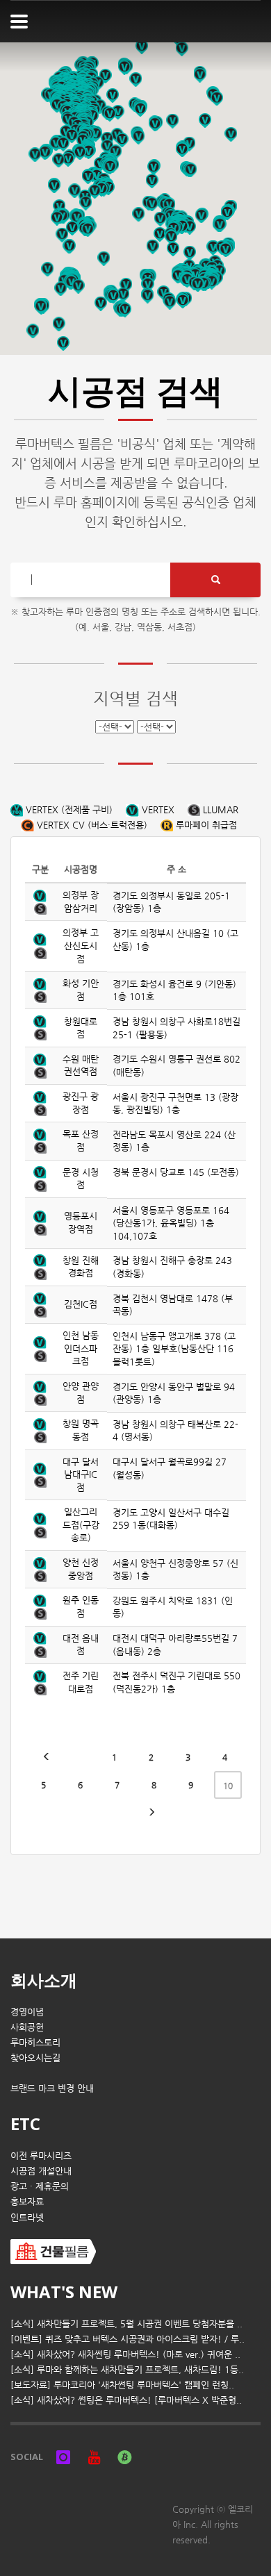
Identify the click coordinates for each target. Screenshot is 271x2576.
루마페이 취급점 (205, 825)
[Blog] (124, 2457)
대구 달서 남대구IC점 (81, 1474)
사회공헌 (27, 2027)
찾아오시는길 (35, 2058)
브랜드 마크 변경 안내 (52, 2088)
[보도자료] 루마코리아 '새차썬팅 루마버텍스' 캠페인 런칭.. (122, 2385)
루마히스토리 (35, 2042)
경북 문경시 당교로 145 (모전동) (176, 1172)
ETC (25, 2124)
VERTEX (157, 809)
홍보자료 (27, 2201)
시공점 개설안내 (41, 2171)
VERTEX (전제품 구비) (68, 809)
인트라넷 (27, 2217)
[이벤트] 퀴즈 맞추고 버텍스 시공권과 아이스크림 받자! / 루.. (128, 2339)
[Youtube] (94, 2457)
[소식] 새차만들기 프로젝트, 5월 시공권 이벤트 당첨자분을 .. (126, 2324)
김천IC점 (81, 1304)
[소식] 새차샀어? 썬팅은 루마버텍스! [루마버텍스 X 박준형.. (126, 2400)
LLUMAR (219, 809)
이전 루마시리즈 (41, 2155)
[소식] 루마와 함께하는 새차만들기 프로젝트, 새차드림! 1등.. (127, 2369)
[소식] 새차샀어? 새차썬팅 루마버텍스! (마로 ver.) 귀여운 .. (125, 2354)
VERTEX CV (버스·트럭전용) (91, 825)
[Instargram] (63, 2457)
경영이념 (27, 2012)
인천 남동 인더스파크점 (81, 1348)
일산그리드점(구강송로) (81, 1524)
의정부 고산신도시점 (81, 945)
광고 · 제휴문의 (40, 2186)
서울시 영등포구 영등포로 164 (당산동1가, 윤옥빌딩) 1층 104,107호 (171, 1223)
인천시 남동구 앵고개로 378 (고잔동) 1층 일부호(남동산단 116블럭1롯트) (174, 1349)
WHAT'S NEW (64, 2292)
